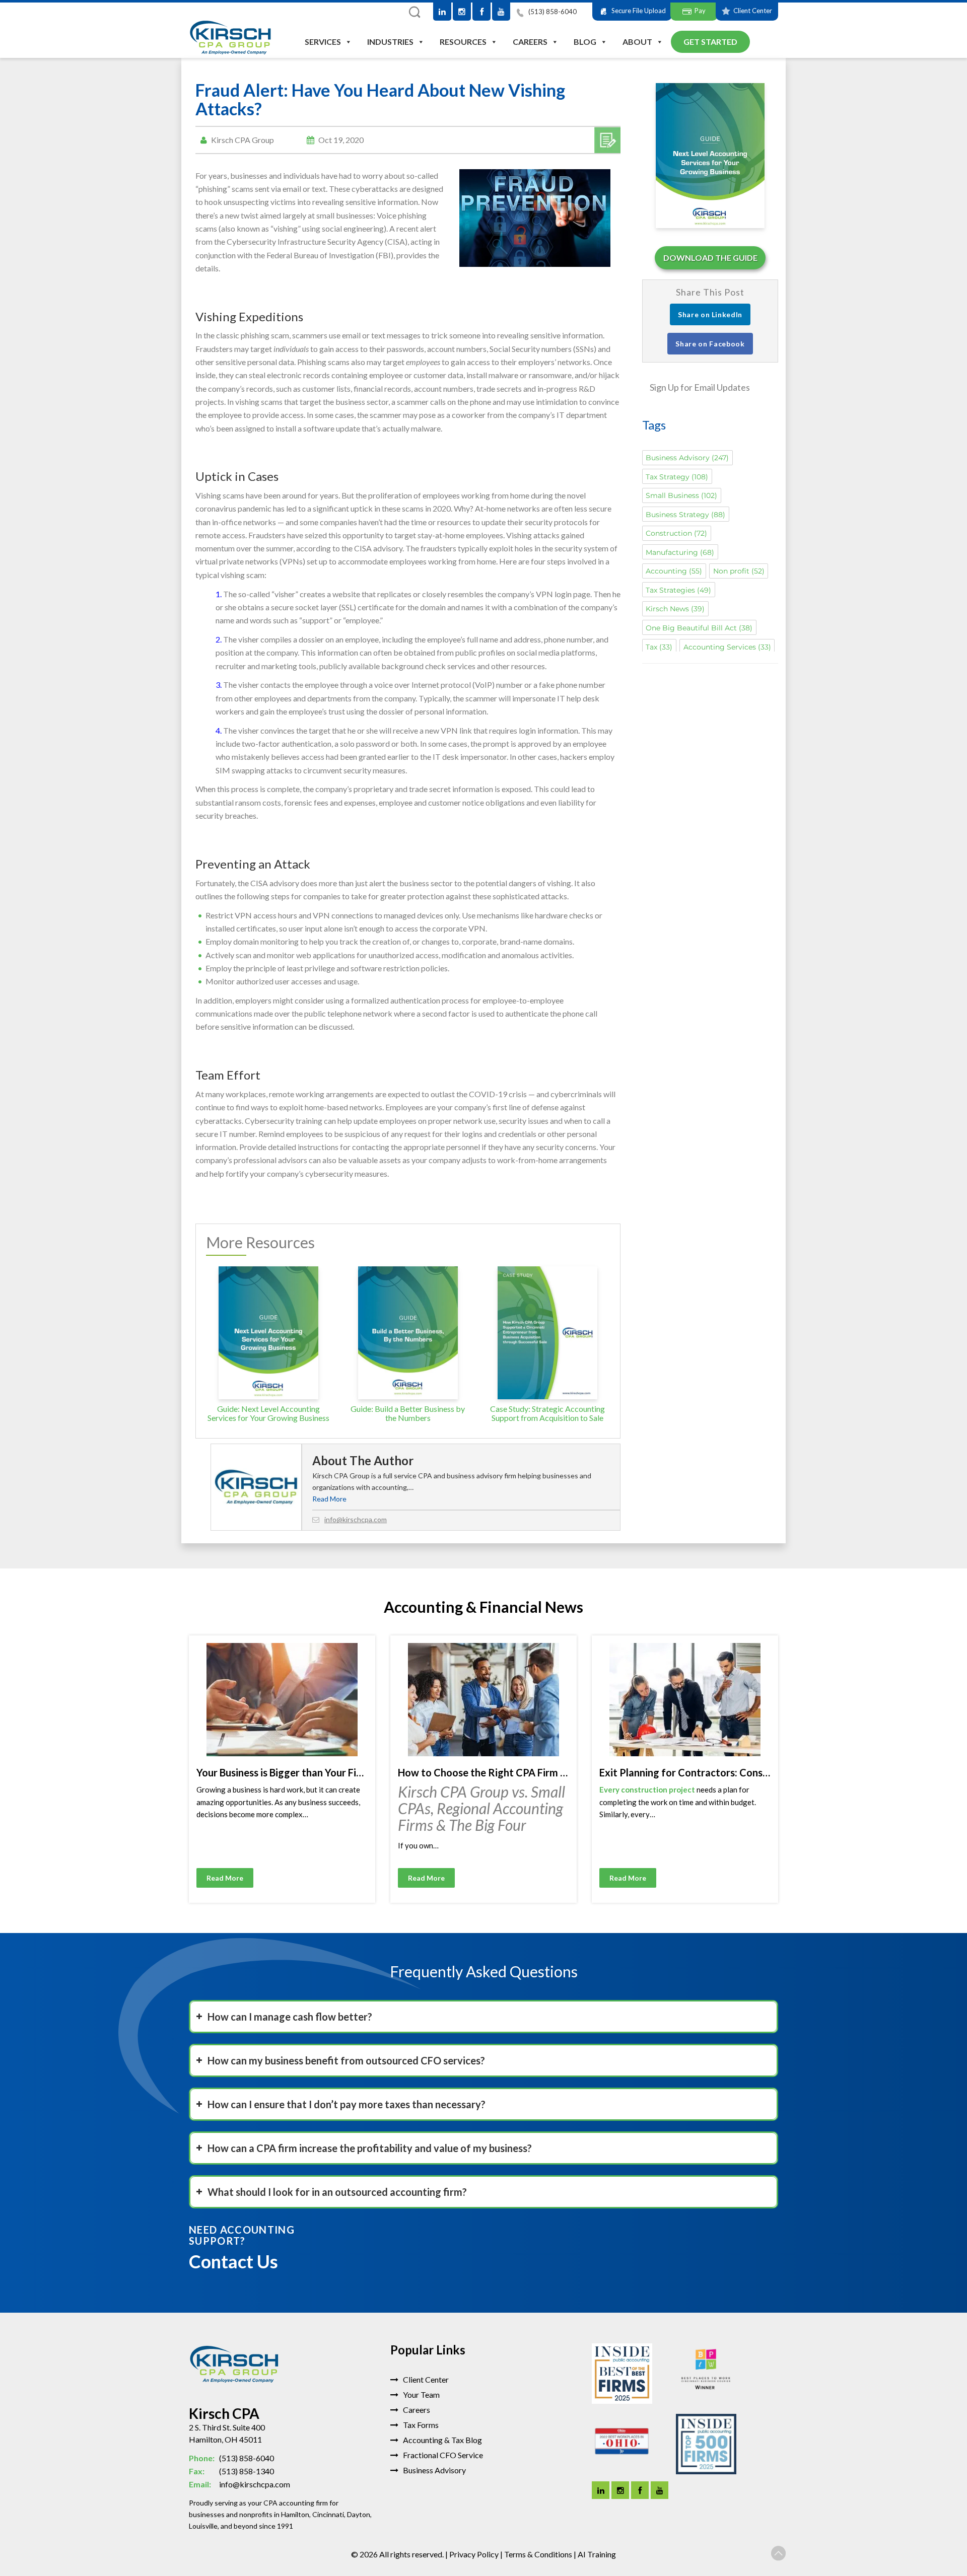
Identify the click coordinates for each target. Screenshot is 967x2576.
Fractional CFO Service (442, 2455)
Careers (530, 42)
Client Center (753, 11)
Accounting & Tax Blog (442, 2440)
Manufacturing (680, 552)
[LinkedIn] (442, 12)
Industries (390, 42)
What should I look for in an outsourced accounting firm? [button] (337, 2192)
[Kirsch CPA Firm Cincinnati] (230, 39)
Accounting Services (727, 647)
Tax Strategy (677, 477)
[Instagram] (462, 12)
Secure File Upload (639, 11)
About (637, 42)
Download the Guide (710, 258)
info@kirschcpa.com (239, 2484)
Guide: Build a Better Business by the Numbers (408, 1413)
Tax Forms (420, 2425)
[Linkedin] (601, 2490)
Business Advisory (687, 458)
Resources (463, 42)
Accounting (674, 571)
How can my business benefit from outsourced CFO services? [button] (346, 2060)
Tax (659, 647)
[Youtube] (501, 12)
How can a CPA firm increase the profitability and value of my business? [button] (370, 2148)
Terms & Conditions (538, 2554)
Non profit (739, 571)
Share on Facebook (710, 344)
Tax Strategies (678, 590)
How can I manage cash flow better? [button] (290, 2017)
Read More (329, 1499)
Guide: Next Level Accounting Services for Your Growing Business (268, 1413)
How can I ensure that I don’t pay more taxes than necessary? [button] (347, 2104)
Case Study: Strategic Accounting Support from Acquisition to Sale (547, 1413)
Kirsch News (675, 609)
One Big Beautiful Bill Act (699, 628)
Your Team (421, 2394)
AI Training (597, 2554)
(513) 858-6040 (552, 12)
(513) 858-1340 (231, 2471)
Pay (700, 11)
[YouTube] (660, 2490)
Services (323, 42)
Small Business (681, 495)
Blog (585, 42)
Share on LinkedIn (710, 314)
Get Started (710, 42)
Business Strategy (685, 515)
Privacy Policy (474, 2554)
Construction (676, 533)
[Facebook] (481, 12)
